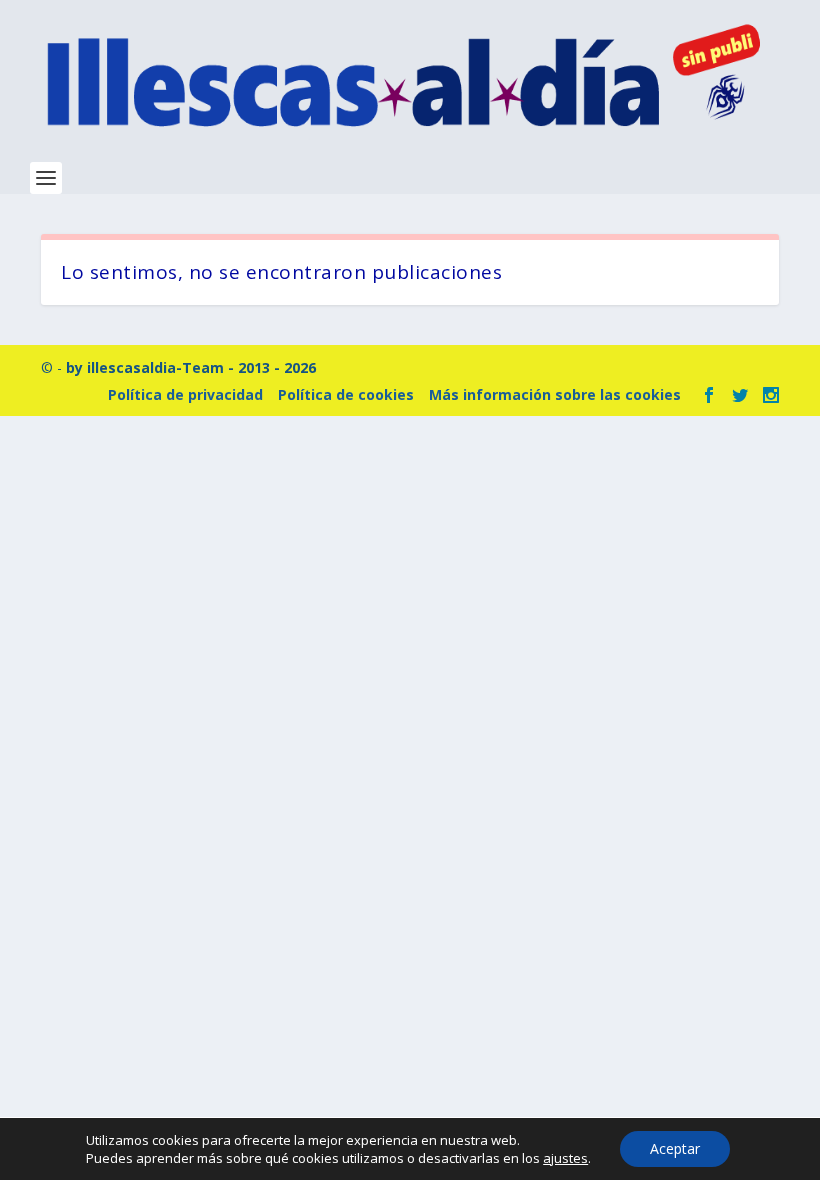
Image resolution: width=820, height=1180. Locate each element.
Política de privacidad (185, 394)
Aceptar (675, 1148)
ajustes (565, 1158)
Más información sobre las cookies (555, 394)
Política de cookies (346, 394)
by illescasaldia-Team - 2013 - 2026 (191, 367)
